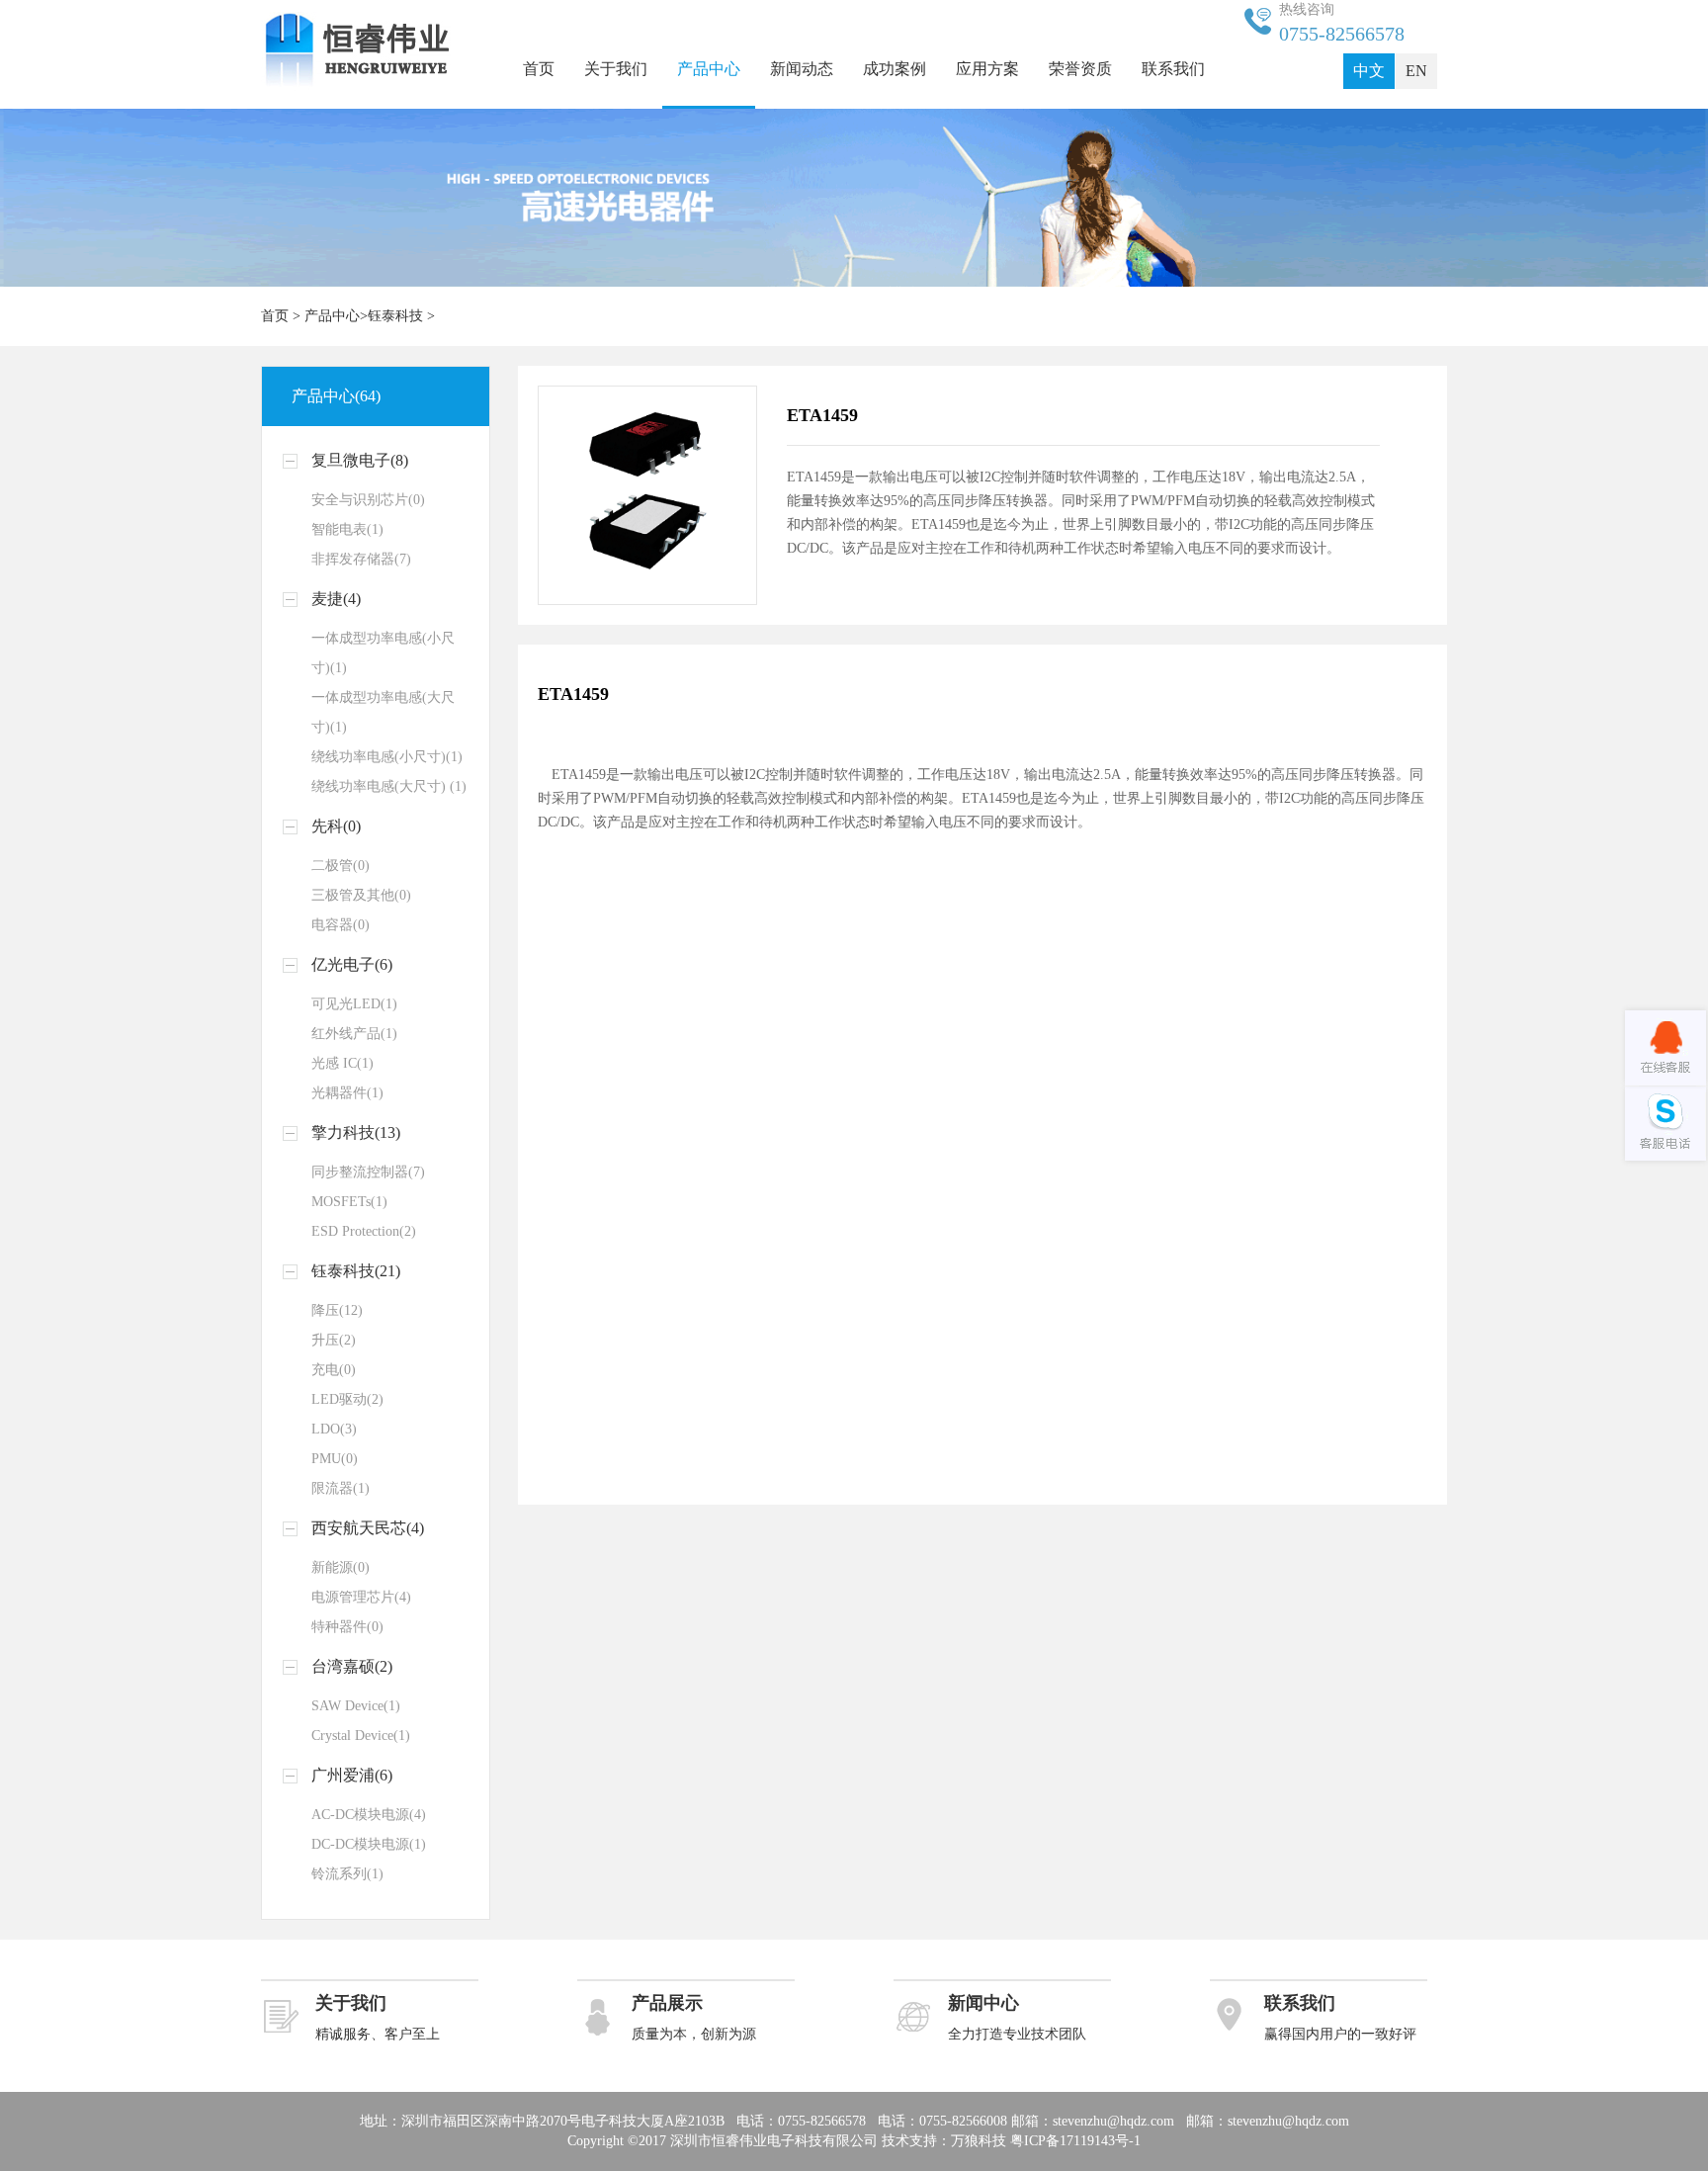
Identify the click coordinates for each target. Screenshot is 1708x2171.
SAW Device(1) (356, 1706)
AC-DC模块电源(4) (369, 1815)
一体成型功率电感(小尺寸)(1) (383, 653)
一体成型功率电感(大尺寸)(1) (383, 712)
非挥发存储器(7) (361, 559)
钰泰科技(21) (356, 1271)
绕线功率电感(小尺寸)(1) (387, 757)
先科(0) (336, 826)
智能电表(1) (347, 529)
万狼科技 (979, 2141)
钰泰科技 (395, 316)
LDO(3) (334, 1429)
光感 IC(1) (342, 1063)
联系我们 (1173, 69)
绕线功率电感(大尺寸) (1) (389, 786)
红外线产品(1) (354, 1034)
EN (1416, 71)
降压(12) (337, 1310)
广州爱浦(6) (352, 1775)
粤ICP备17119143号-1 (1075, 2141)
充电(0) (334, 1370)
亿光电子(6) (352, 964)
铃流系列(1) (347, 1874)
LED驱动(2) (347, 1399)
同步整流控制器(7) (368, 1172)
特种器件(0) (347, 1627)
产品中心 (709, 69)
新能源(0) (341, 1567)
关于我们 (616, 69)
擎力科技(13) (356, 1132)
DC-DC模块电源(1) (369, 1844)
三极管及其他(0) (361, 895)
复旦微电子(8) (360, 460)
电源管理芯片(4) (361, 1597)
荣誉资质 (1080, 69)
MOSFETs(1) (349, 1202)
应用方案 (987, 69)
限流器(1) (341, 1488)
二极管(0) (341, 866)
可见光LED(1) (354, 1004)
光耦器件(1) (347, 1093)
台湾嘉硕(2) (352, 1666)
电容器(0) (341, 925)
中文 (1369, 71)
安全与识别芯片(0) (368, 500)
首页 (539, 69)
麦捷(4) (336, 599)
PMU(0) (335, 1459)
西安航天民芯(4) (368, 1528)
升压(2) (334, 1340)
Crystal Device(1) (361, 1736)
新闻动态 (802, 69)
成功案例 (895, 69)
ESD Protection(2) (364, 1231)
